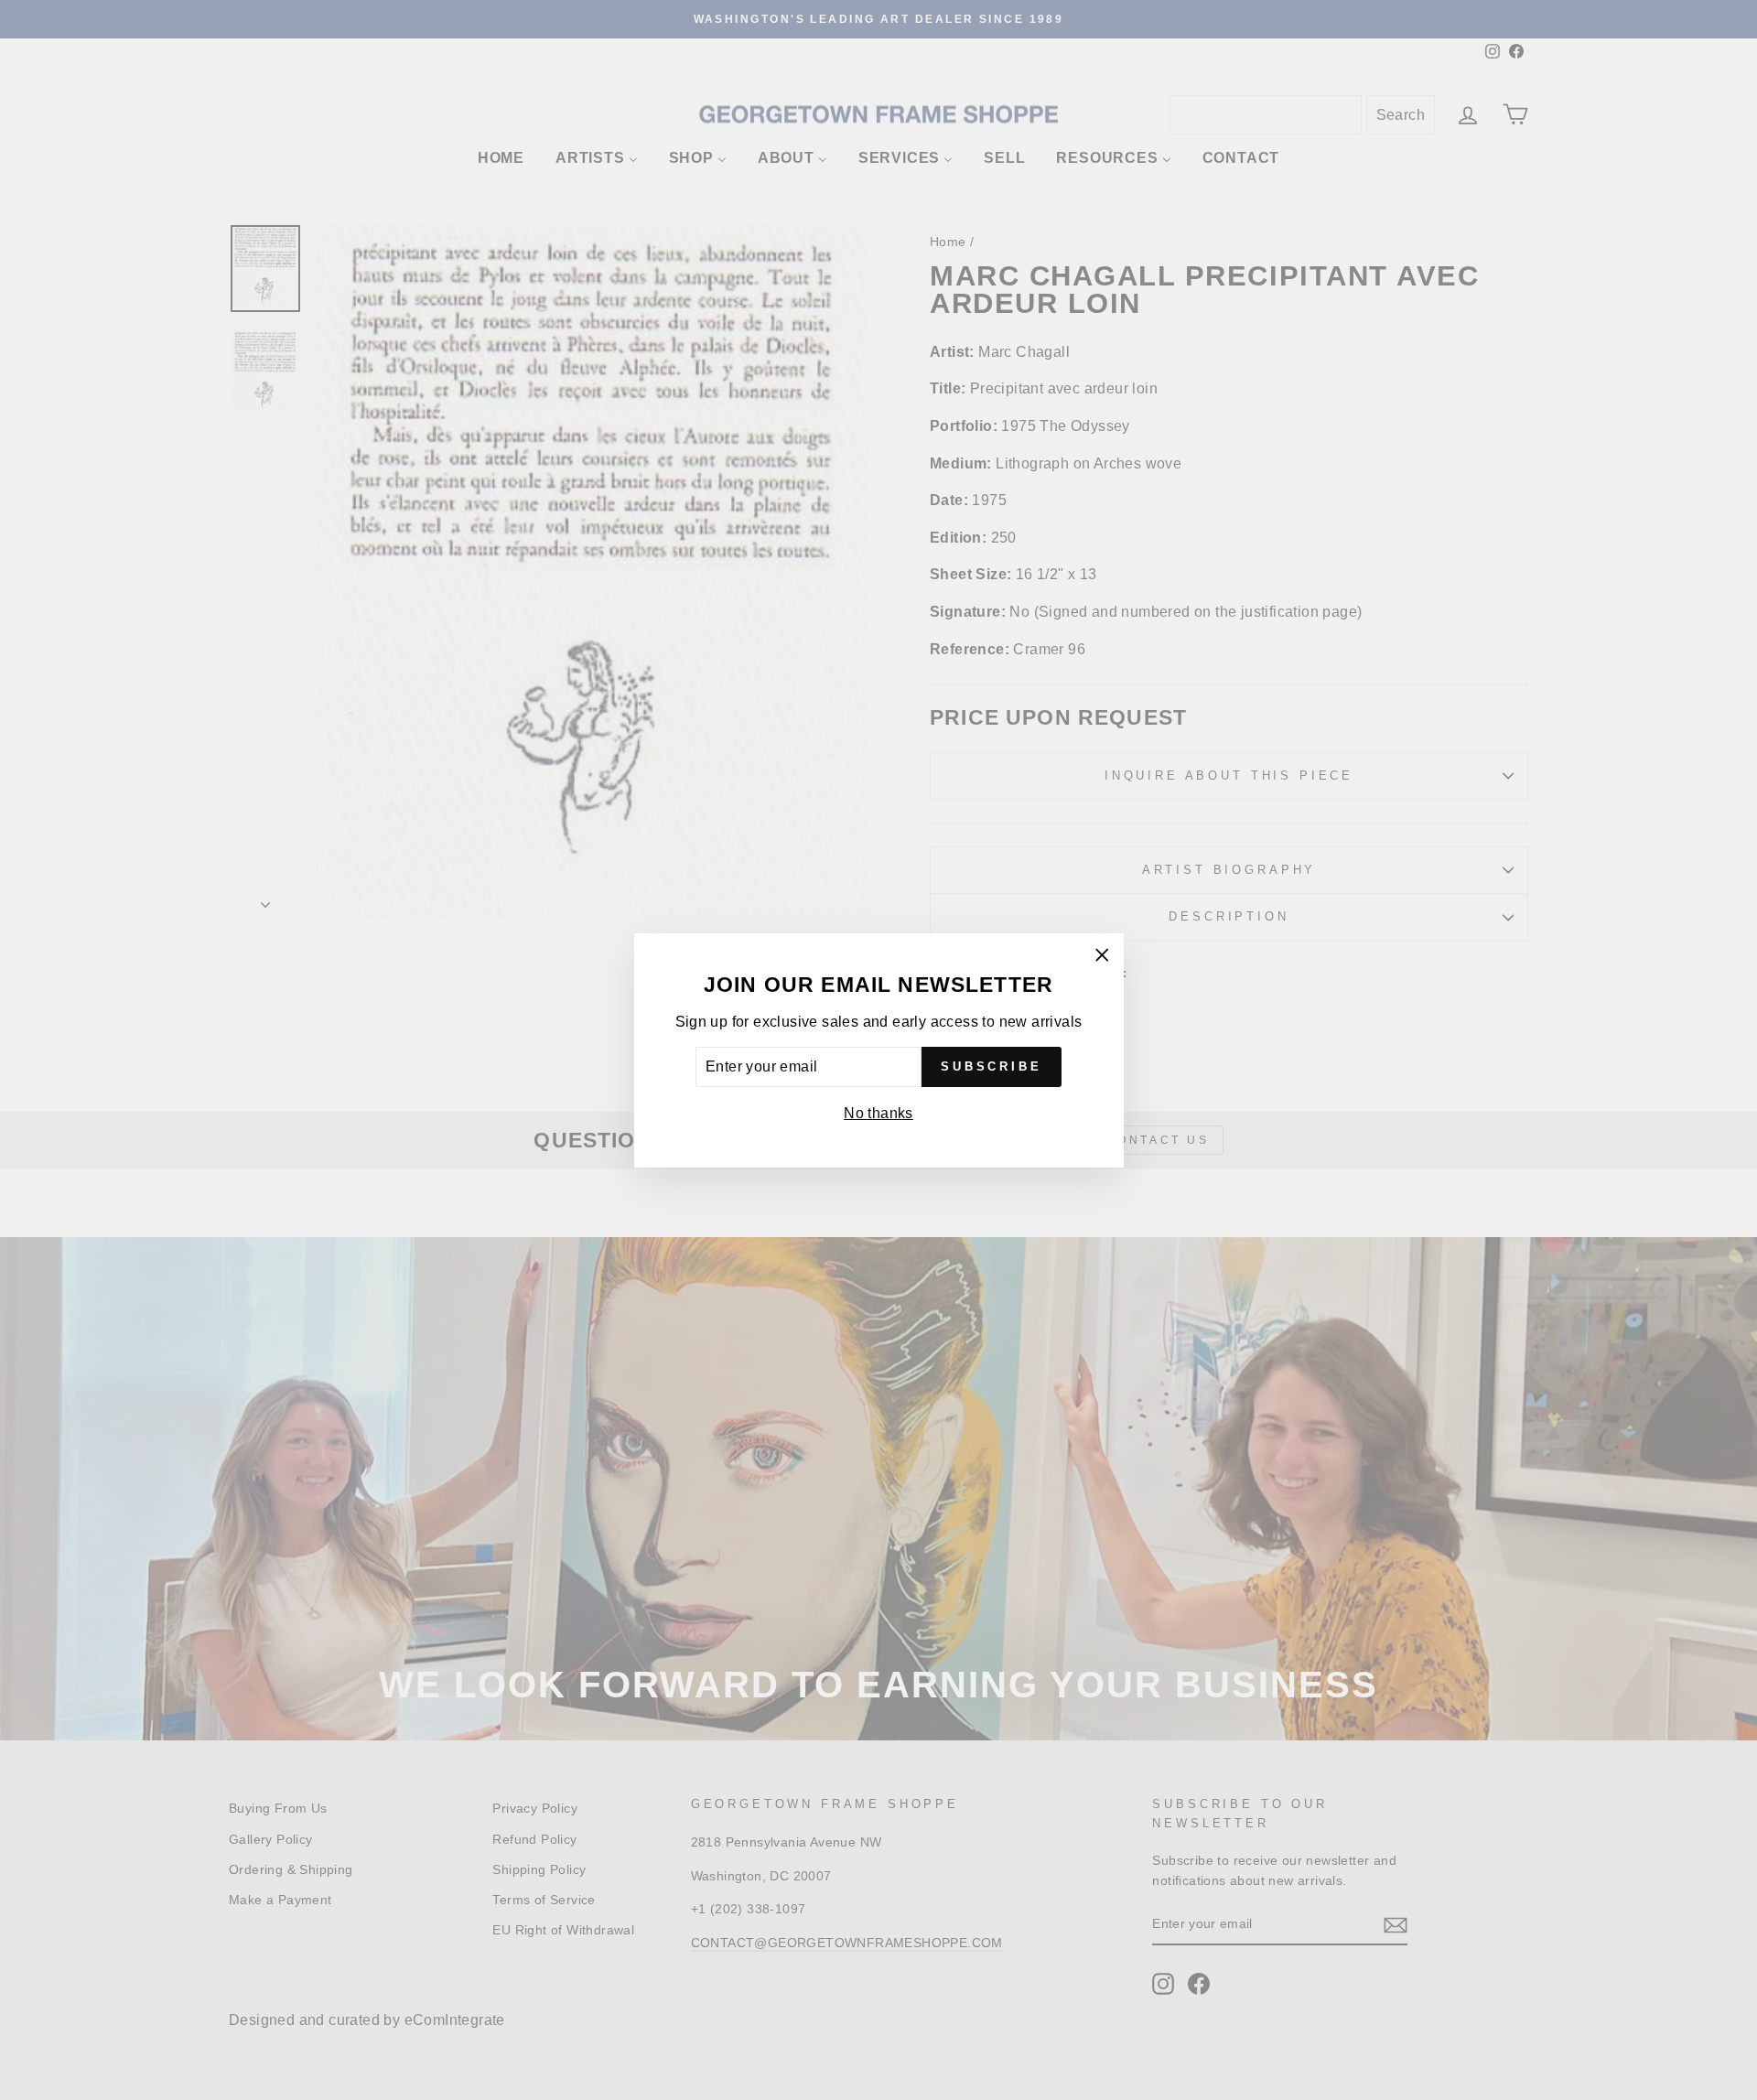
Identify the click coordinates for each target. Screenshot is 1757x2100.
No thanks (878, 1113)
